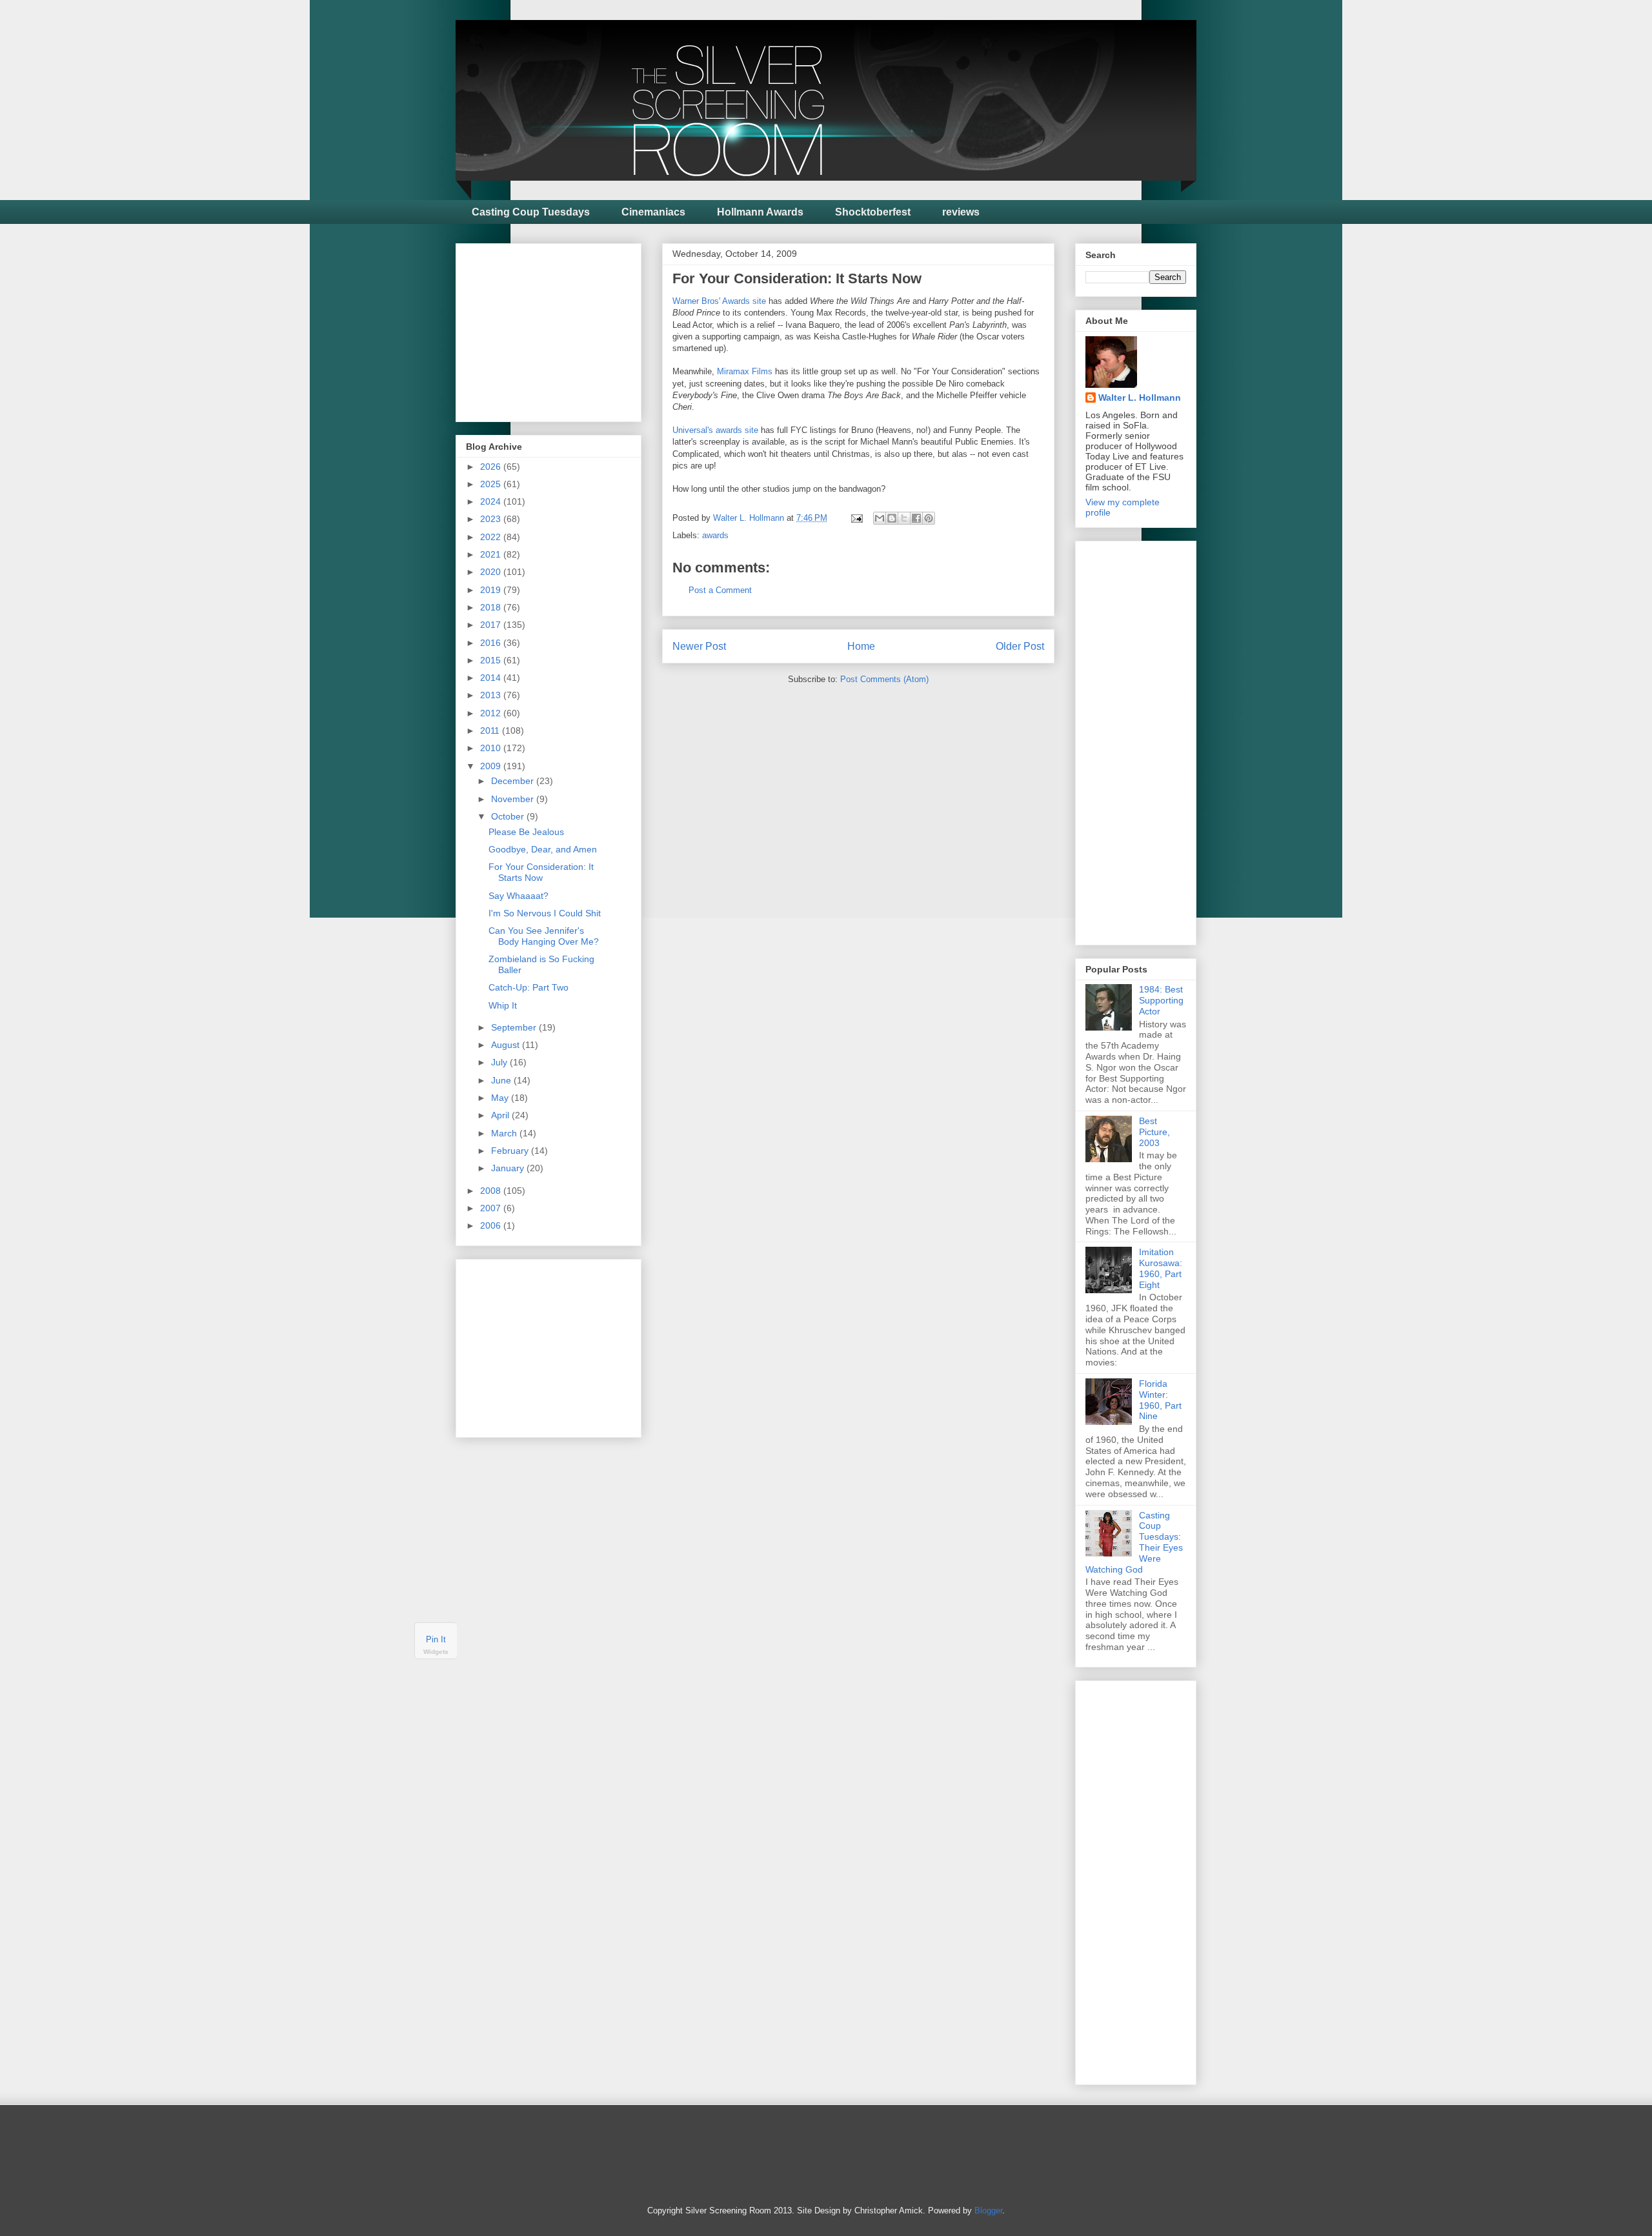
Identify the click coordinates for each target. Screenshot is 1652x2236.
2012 (492, 713)
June (502, 1080)
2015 (492, 660)
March (505, 1133)
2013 (492, 695)
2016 (492, 643)
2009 (492, 766)
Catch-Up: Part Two (529, 987)
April (501, 1115)
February (511, 1151)
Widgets (436, 1652)
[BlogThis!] (892, 518)
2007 (492, 1208)
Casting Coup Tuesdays (531, 212)
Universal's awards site (715, 430)
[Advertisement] (563, 329)
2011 (491, 730)
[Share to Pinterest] (929, 518)
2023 (492, 519)
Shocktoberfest (873, 212)
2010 (492, 748)
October (509, 816)
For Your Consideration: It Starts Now (541, 872)
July (500, 1062)
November (514, 799)
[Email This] (880, 518)
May (501, 1098)
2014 (492, 678)
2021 (492, 554)
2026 (492, 467)
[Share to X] (904, 518)
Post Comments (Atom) (884, 679)
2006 (492, 1225)
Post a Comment (720, 590)
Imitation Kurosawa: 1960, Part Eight (1161, 1268)
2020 (492, 572)
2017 (492, 625)
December (514, 781)
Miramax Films (745, 371)
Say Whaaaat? (519, 896)
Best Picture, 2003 (1154, 1132)
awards (715, 535)
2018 (492, 607)
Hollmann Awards (760, 212)
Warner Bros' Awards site (719, 301)
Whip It (503, 1005)
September (515, 1027)
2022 (492, 537)
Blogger (988, 2211)
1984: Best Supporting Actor (1161, 1000)
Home (861, 646)
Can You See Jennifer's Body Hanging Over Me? (544, 936)
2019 (492, 590)
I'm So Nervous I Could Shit (545, 913)
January (509, 1168)
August (507, 1045)
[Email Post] (856, 518)
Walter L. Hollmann (1140, 398)
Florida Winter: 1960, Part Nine (1160, 1400)
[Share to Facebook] (916, 518)
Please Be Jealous (526, 832)
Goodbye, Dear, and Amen (543, 849)
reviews (961, 212)
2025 (492, 484)
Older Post (1020, 646)
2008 (492, 1191)
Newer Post (699, 646)
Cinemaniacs (653, 212)
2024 (492, 501)
